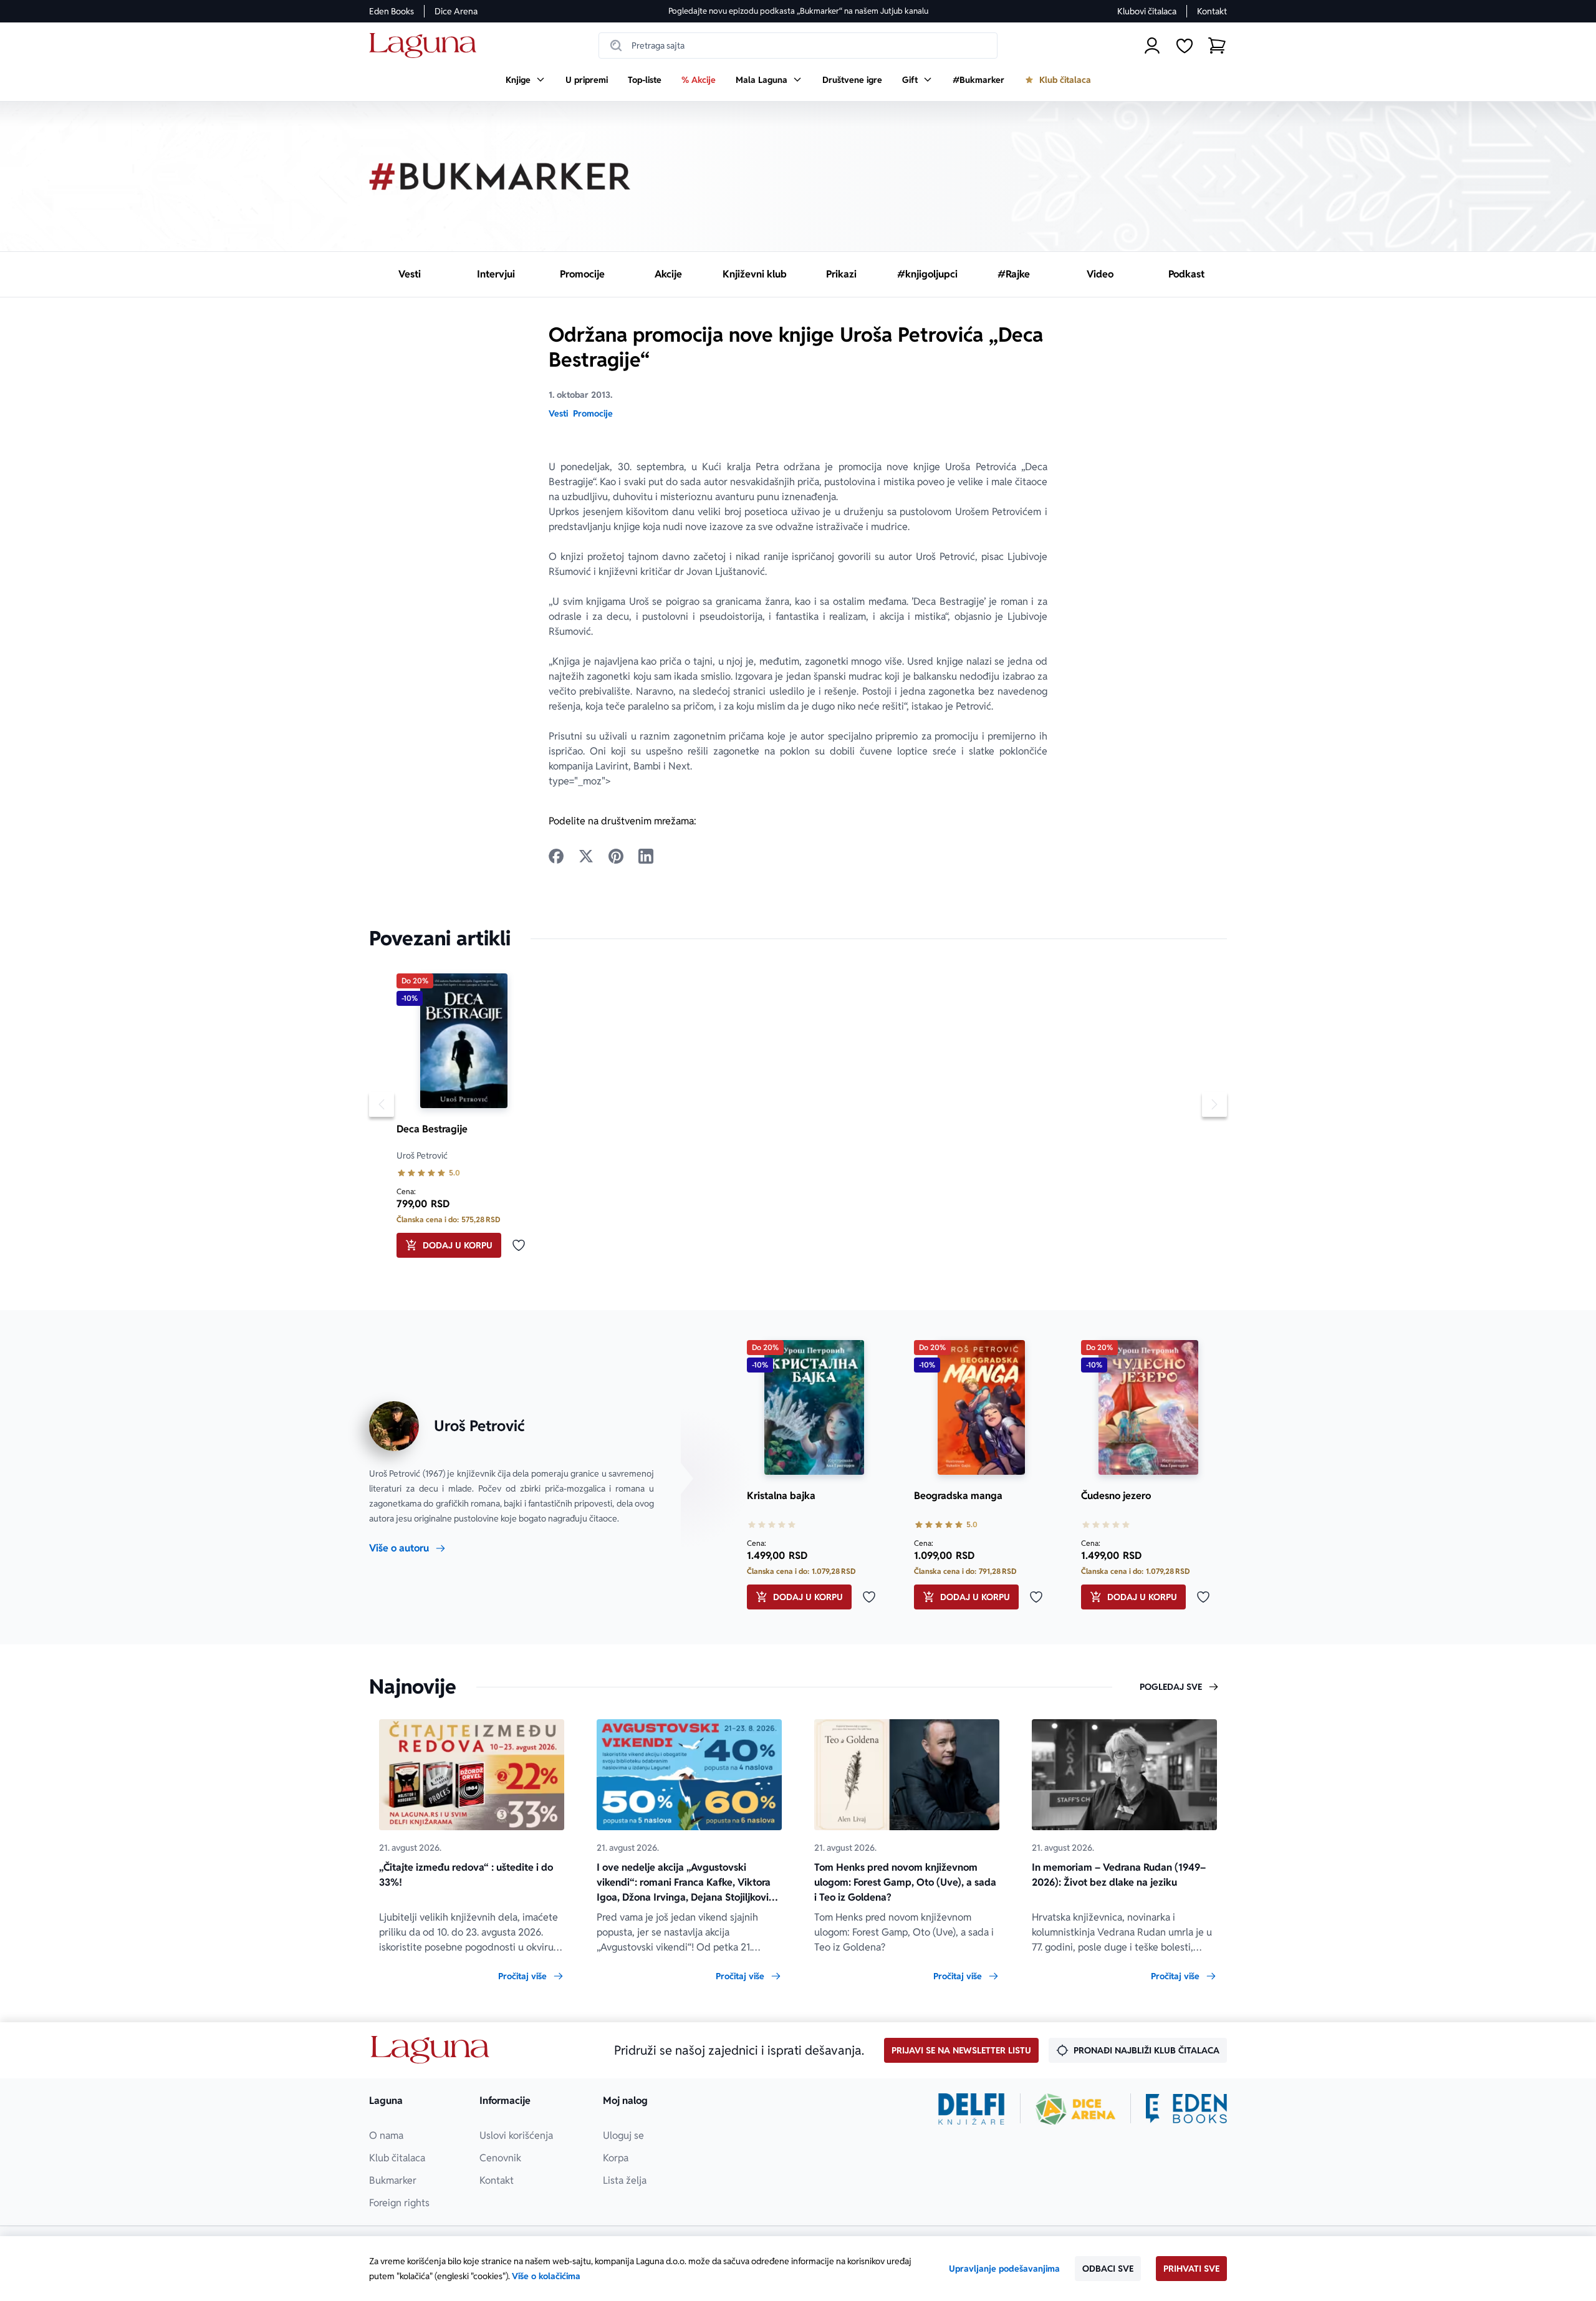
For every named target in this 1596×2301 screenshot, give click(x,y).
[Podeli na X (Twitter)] (586, 856)
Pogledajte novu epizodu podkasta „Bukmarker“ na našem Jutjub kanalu (798, 11)
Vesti (558, 413)
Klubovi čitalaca (1147, 11)
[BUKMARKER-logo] (500, 176)
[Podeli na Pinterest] (616, 856)
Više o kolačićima (546, 2276)
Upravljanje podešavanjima (1004, 2269)
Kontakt (1212, 11)
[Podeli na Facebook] (556, 856)
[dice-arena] (1075, 2109)
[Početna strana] (426, 46)
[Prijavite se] (1152, 46)
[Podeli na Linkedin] (646, 856)
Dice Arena (456, 11)
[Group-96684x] (1186, 2109)
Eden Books (392, 11)
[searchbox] (798, 46)
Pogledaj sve (1171, 1687)
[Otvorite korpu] (1217, 46)
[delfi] (972, 2109)
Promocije (593, 413)
